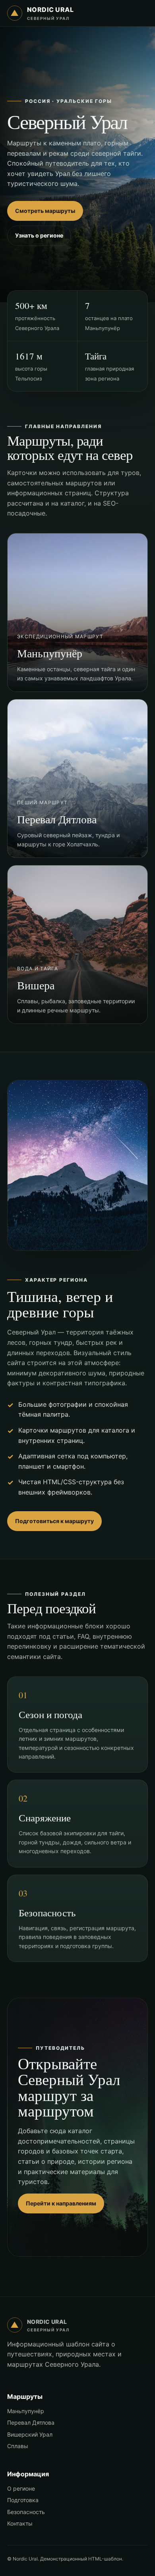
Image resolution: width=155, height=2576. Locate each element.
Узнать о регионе (39, 235)
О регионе (21, 2488)
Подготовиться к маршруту (54, 1521)
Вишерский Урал (30, 2434)
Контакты (20, 2523)
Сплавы (18, 2446)
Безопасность (26, 2512)
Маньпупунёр (26, 2411)
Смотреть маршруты (45, 211)
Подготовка (23, 2500)
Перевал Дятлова (31, 2422)
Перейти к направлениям (61, 2203)
